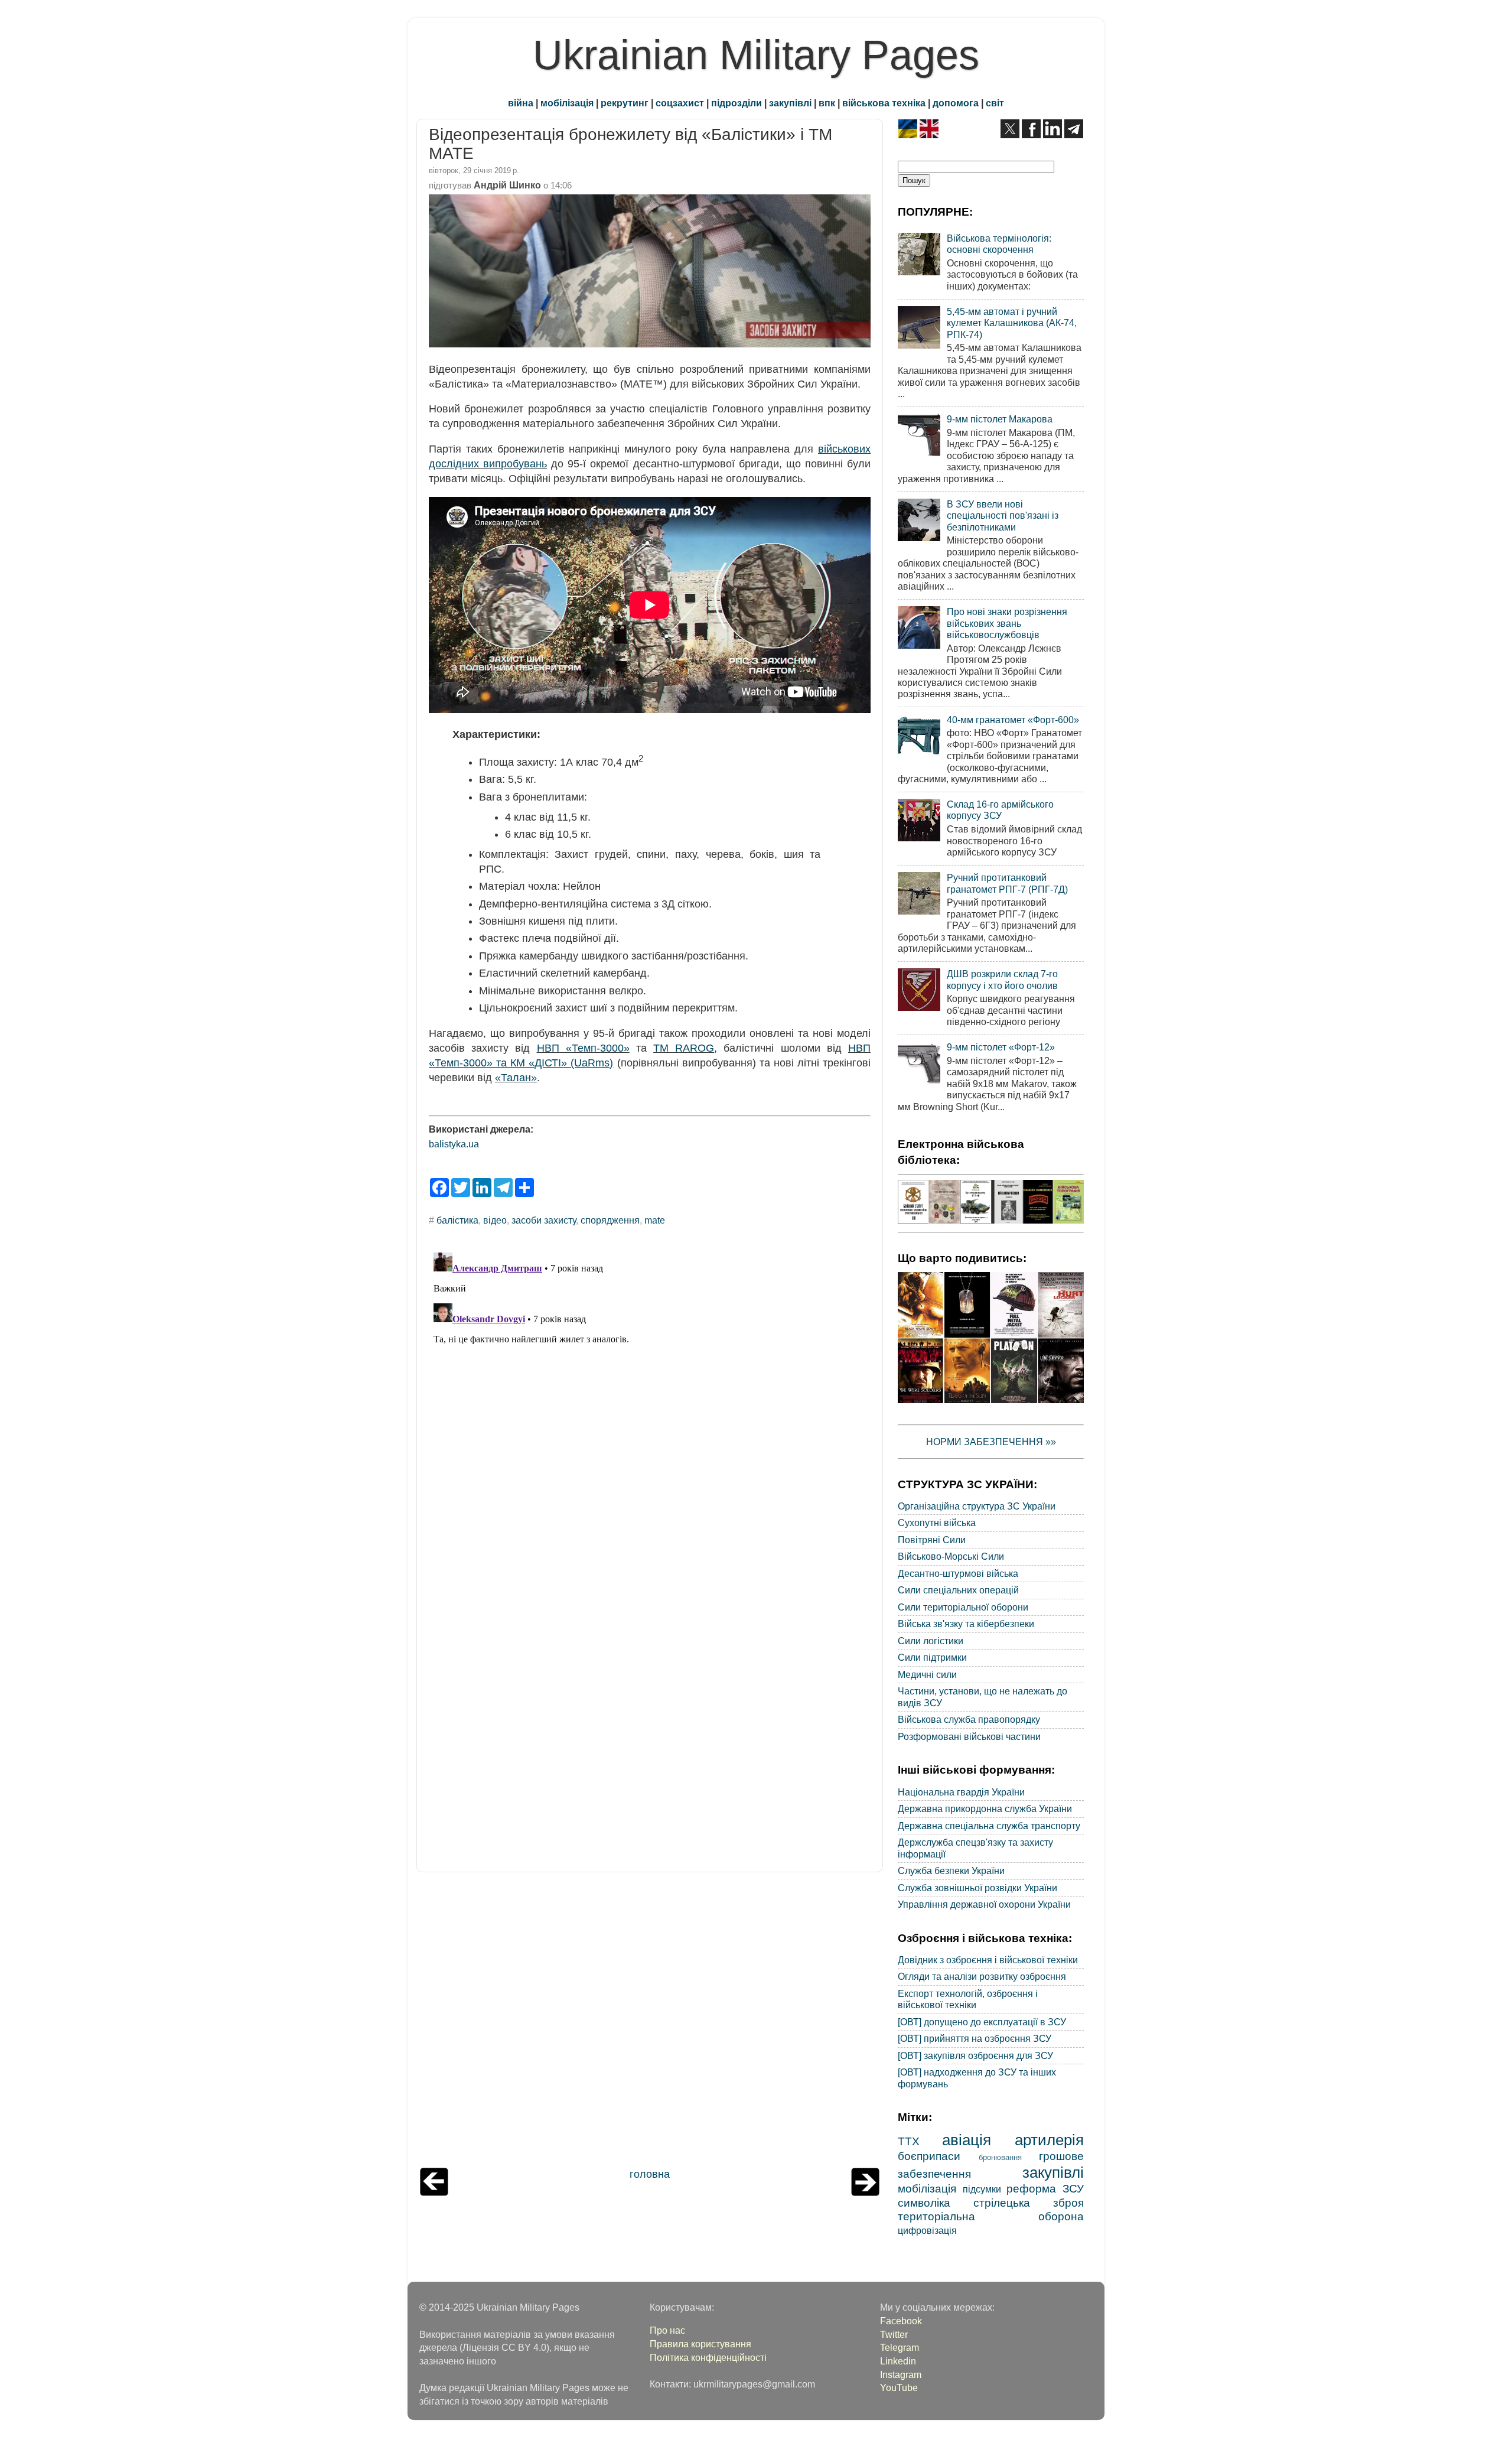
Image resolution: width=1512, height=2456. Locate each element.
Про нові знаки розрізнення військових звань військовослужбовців (1007, 623)
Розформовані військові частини (969, 1736)
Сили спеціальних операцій (958, 1590)
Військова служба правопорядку (969, 1719)
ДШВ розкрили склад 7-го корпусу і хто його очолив (1002, 979)
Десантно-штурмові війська (958, 1573)
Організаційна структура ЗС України (977, 1506)
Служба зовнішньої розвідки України (977, 1888)
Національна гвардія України (961, 1792)
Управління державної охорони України (984, 1904)
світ (995, 103)
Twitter (894, 2334)
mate (655, 1220)
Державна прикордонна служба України (985, 1808)
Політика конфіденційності (708, 2357)
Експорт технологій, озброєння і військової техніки (968, 1999)
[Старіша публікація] (865, 2192)
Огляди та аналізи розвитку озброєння (982, 1976)
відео (495, 1220)
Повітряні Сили (932, 1540)
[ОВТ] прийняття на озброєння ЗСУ (975, 2038)
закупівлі (790, 103)
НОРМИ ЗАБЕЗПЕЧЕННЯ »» (991, 1442)
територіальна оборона (991, 2216)
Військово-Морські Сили (951, 1556)
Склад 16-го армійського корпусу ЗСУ (1000, 810)
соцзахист (680, 103)
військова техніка (884, 103)
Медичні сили (927, 1674)
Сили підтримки (932, 1657)
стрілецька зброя (1029, 2203)
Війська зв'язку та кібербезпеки (966, 1624)
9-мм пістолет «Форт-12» (1001, 1047)
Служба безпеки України (951, 1871)
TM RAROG (684, 1048)
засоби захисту (544, 1220)
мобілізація (567, 103)
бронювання (1000, 2157)
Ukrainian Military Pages (756, 55)
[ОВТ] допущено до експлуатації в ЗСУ (982, 2022)
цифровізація (927, 2230)
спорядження (610, 1220)
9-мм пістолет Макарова (1000, 419)
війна (521, 103)
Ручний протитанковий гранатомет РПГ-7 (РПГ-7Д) (1007, 883)
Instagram (901, 2374)
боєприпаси (929, 2156)
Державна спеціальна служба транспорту (989, 1826)
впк (827, 103)
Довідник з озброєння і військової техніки (988, 1960)
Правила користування (700, 2344)
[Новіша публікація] (434, 2192)
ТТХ (909, 2141)
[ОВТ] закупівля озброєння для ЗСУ (975, 2055)
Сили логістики (931, 1641)
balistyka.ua (454, 1144)
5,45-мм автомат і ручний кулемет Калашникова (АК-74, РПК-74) (1012, 323)
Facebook (901, 2321)
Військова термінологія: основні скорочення (999, 244)
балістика (457, 1220)
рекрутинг (625, 103)
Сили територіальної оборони (963, 1607)
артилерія (1049, 2140)
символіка (924, 2203)
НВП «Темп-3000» (583, 1048)
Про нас (667, 2330)
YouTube (899, 2387)
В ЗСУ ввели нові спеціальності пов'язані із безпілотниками (1003, 515)
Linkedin (898, 2361)
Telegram (900, 2347)
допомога (956, 103)
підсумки (982, 2189)
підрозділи (737, 103)
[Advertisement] (650, 2023)
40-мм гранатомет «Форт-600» (1013, 720)
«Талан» (516, 1078)
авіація (967, 2140)
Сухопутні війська (937, 1523)
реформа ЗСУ (1045, 2188)
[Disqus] (650, 1395)
